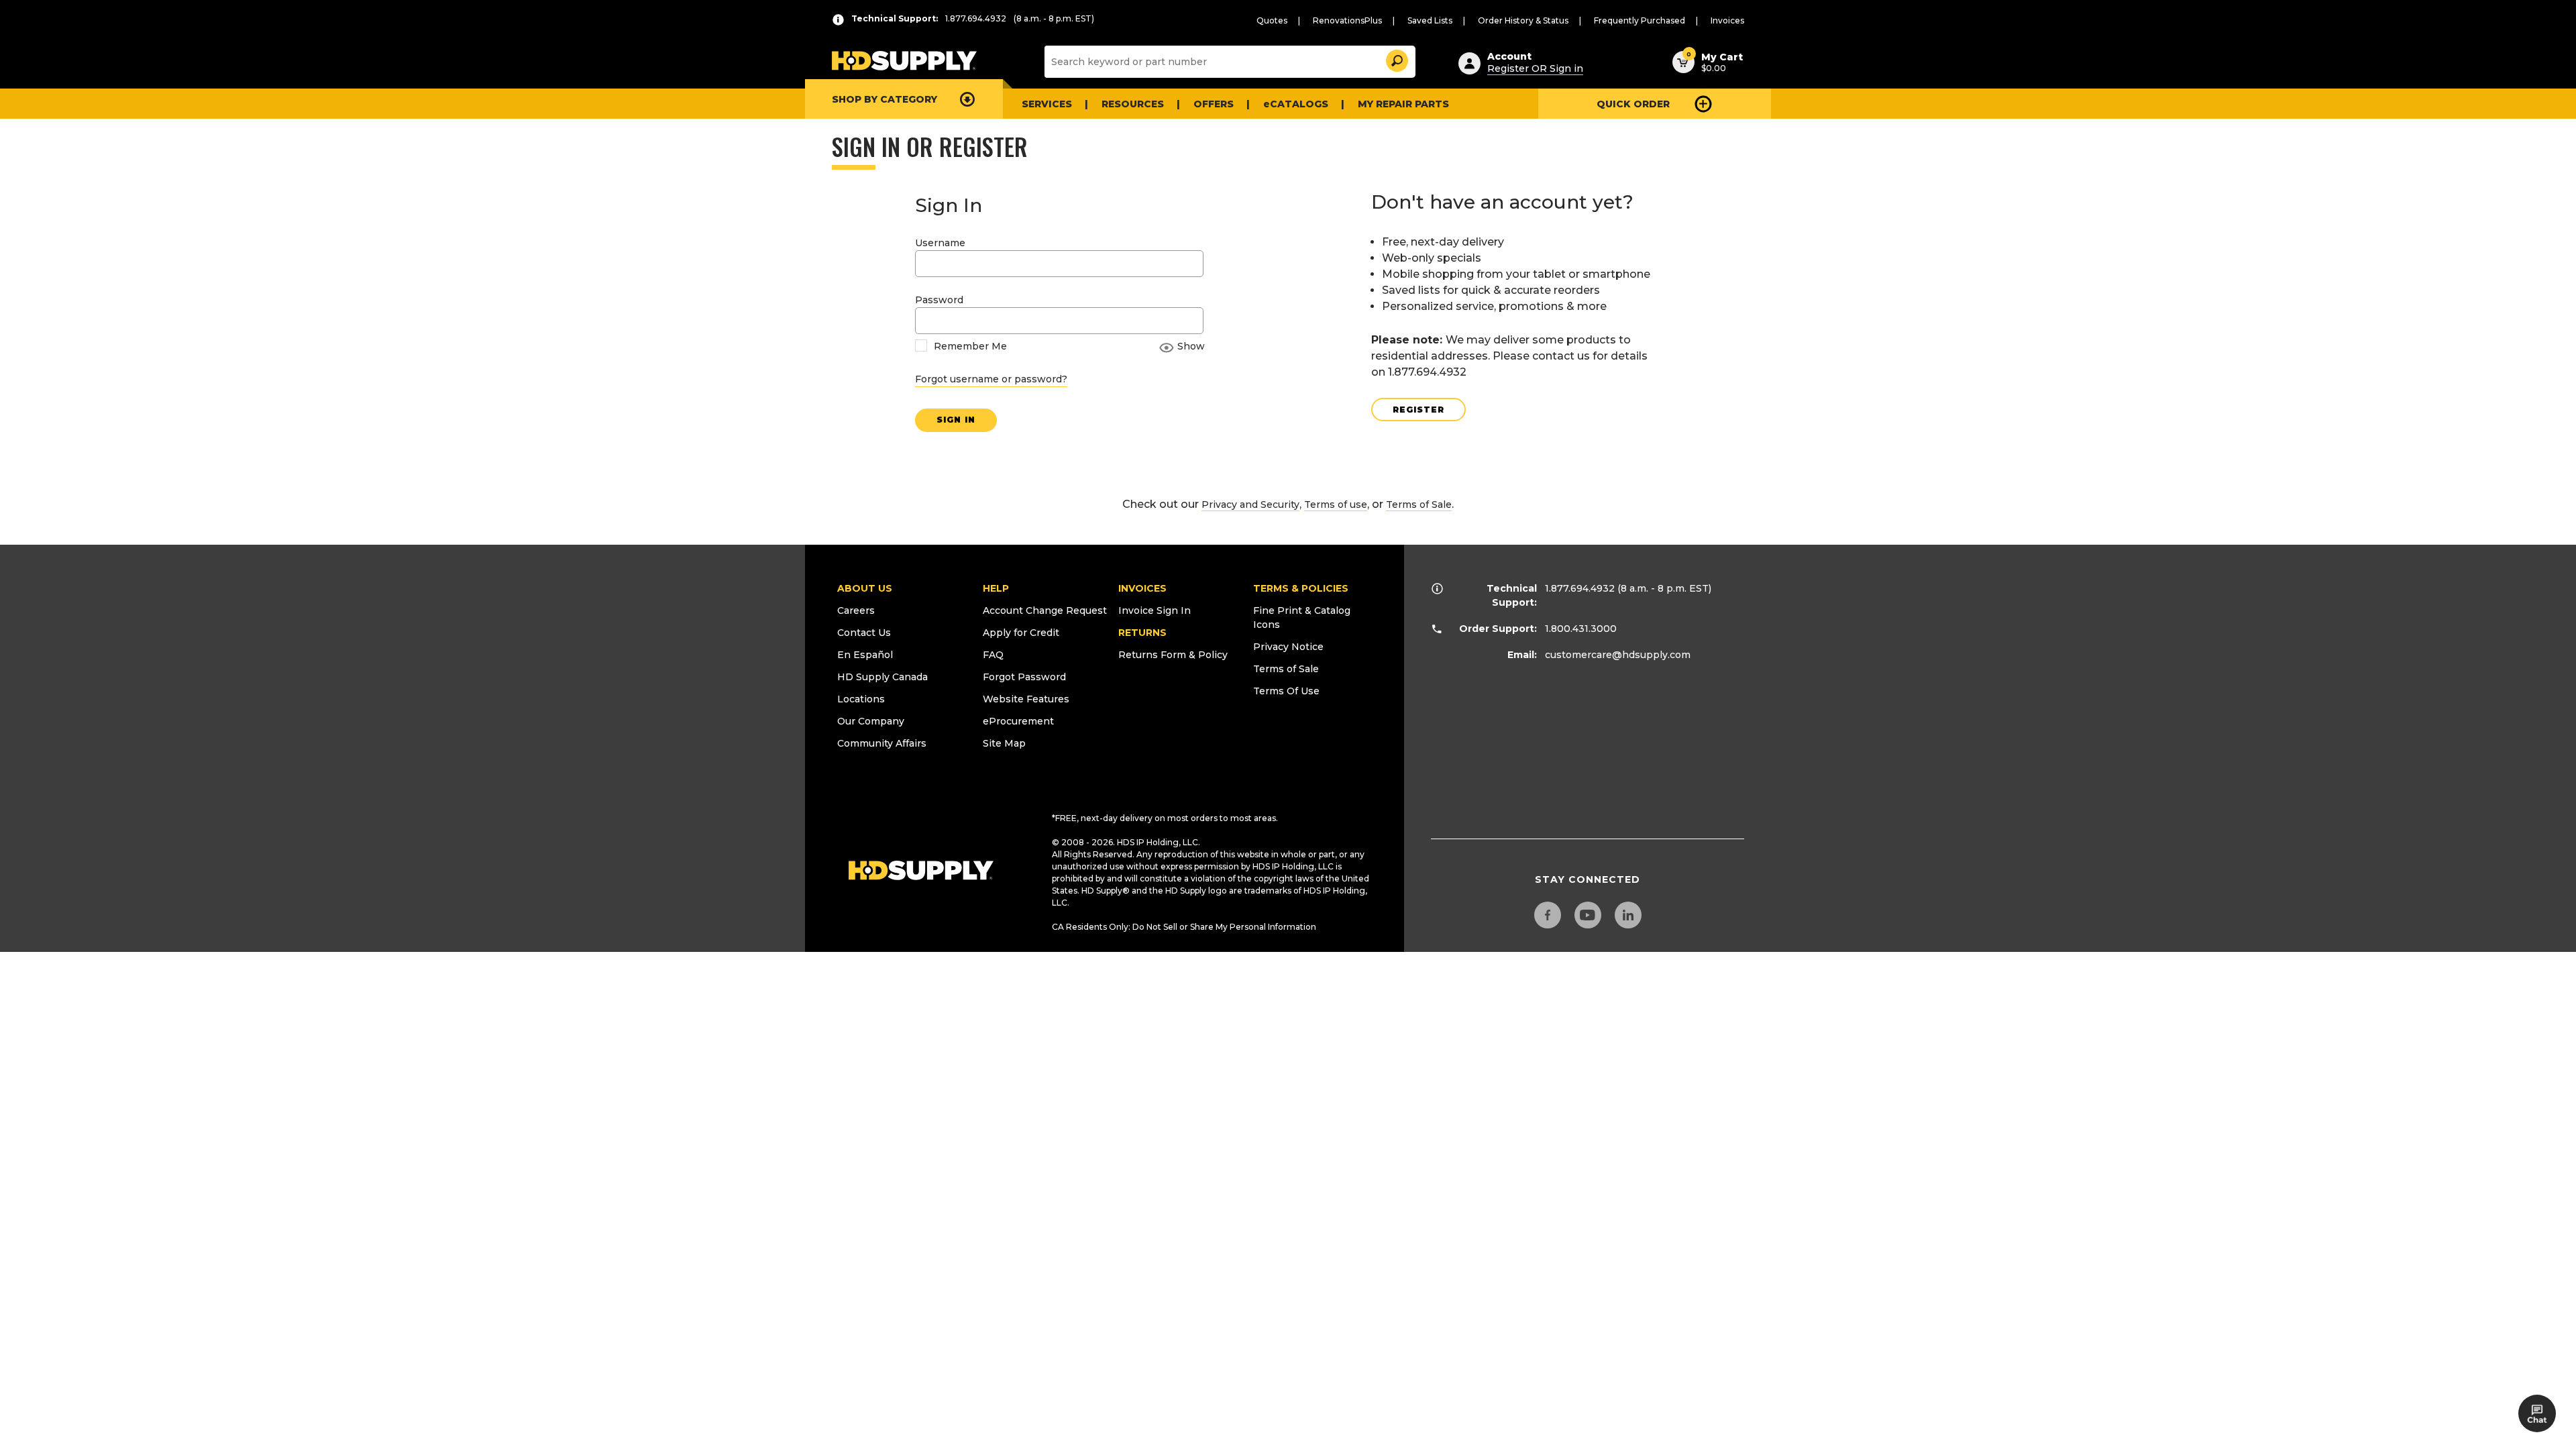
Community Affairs (882, 743)
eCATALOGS (1296, 104)
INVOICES (1142, 588)
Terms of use (1336, 504)
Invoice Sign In (1155, 610)
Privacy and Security (1250, 504)
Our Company (871, 721)
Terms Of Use (1286, 691)
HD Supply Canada (882, 677)
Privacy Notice (1288, 647)
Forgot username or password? (991, 379)
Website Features (1026, 699)
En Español (865, 655)
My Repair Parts (1403, 104)
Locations (861, 699)
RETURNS (1142, 633)
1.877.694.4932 (1580, 588)
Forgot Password (1024, 677)
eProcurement (1018, 721)
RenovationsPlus (1347, 20)
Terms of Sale (1419, 504)
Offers (1214, 104)
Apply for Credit (1021, 633)
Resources (1133, 104)
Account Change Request (1045, 610)
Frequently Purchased (1640, 20)
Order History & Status (1523, 20)
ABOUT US (865, 588)
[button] (1396, 59)
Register (1418, 410)
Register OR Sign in (1535, 68)
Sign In (956, 420)
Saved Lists (1430, 20)
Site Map (1004, 743)
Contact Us (864, 633)
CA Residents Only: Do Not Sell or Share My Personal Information (1184, 927)
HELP (996, 588)
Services (1047, 104)
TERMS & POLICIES (1301, 588)
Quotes (1272, 20)
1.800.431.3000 (1581, 629)
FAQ (993, 655)
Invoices (1727, 20)
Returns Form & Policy (1173, 655)
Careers (856, 610)
